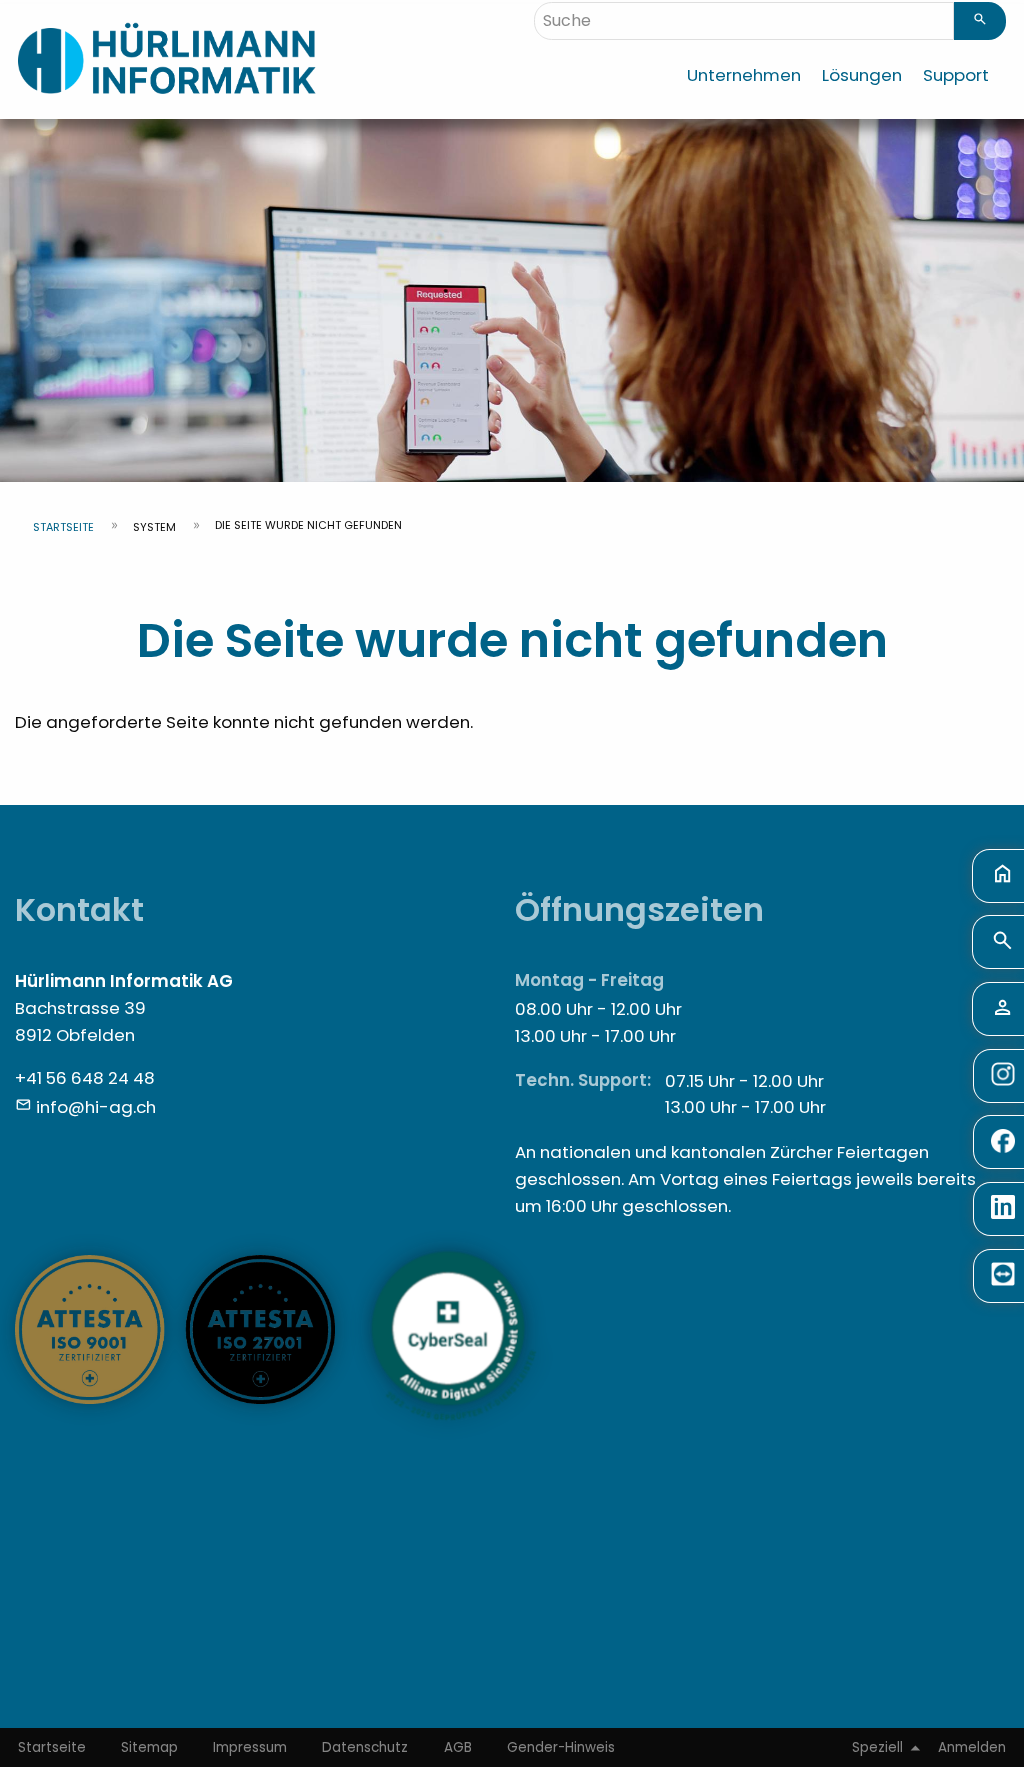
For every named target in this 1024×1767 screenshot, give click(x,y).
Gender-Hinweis (561, 1747)
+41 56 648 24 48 (85, 1078)
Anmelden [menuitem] (972, 1747)
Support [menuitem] (956, 75)
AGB (458, 1747)
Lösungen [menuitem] (862, 75)
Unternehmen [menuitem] (744, 75)
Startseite (63, 527)
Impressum (250, 1747)
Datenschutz (365, 1747)
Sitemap (149, 1747)
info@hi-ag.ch (96, 1107)
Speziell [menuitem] (877, 1747)
